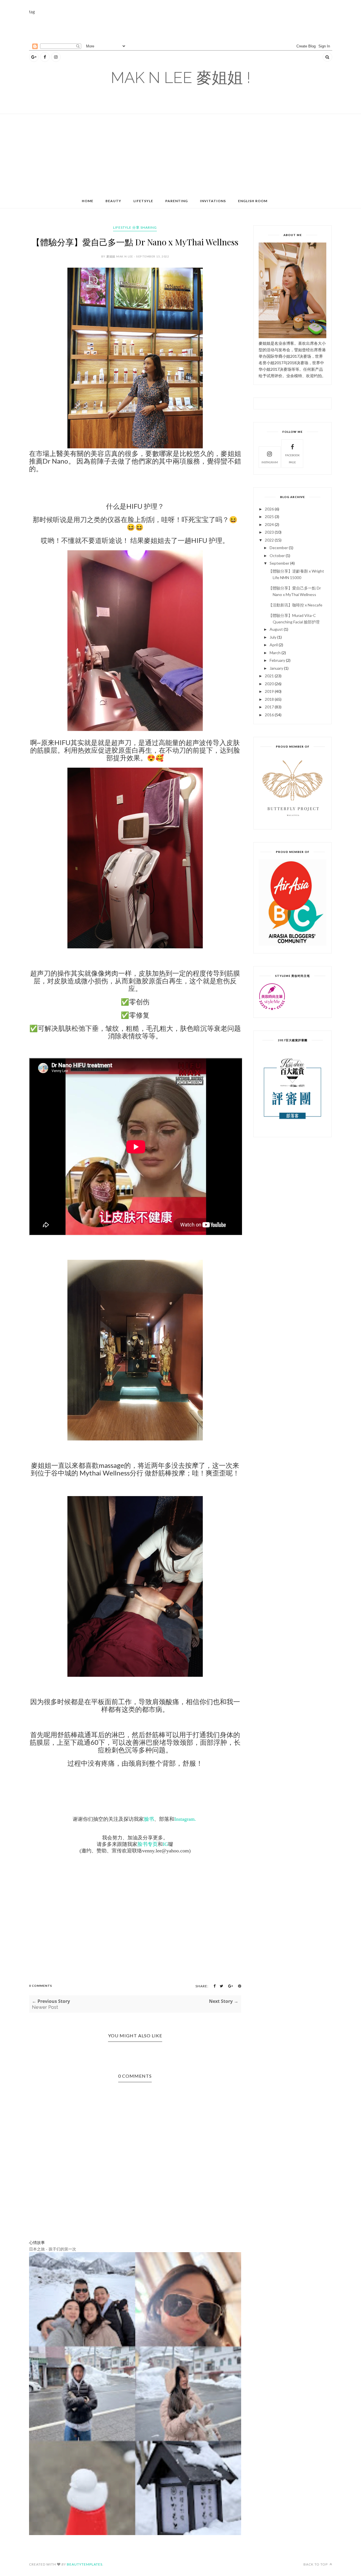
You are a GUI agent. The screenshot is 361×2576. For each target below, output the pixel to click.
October (277, 555)
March (275, 653)
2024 (269, 524)
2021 (269, 676)
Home (88, 201)
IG (165, 1844)
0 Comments (41, 1986)
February (277, 660)
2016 (269, 715)
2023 (269, 532)
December (279, 548)
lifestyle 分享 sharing (135, 227)
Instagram (270, 462)
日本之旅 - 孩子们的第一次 (53, 2249)
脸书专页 (148, 1844)
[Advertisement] (166, 28)
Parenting (177, 201)
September (279, 563)
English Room (253, 201)
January (276, 668)
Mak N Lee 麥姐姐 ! (181, 78)
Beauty (113, 201)
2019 (269, 691)
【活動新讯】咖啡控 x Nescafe (295, 605)
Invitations (213, 201)
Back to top (316, 2564)
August (276, 629)
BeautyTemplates (85, 2564)
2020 (269, 684)
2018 (269, 699)
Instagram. (185, 1819)
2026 (269, 509)
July (273, 637)
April (274, 645)
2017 (269, 707)
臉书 (149, 1819)
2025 (269, 517)
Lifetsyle (143, 201)
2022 (269, 540)
